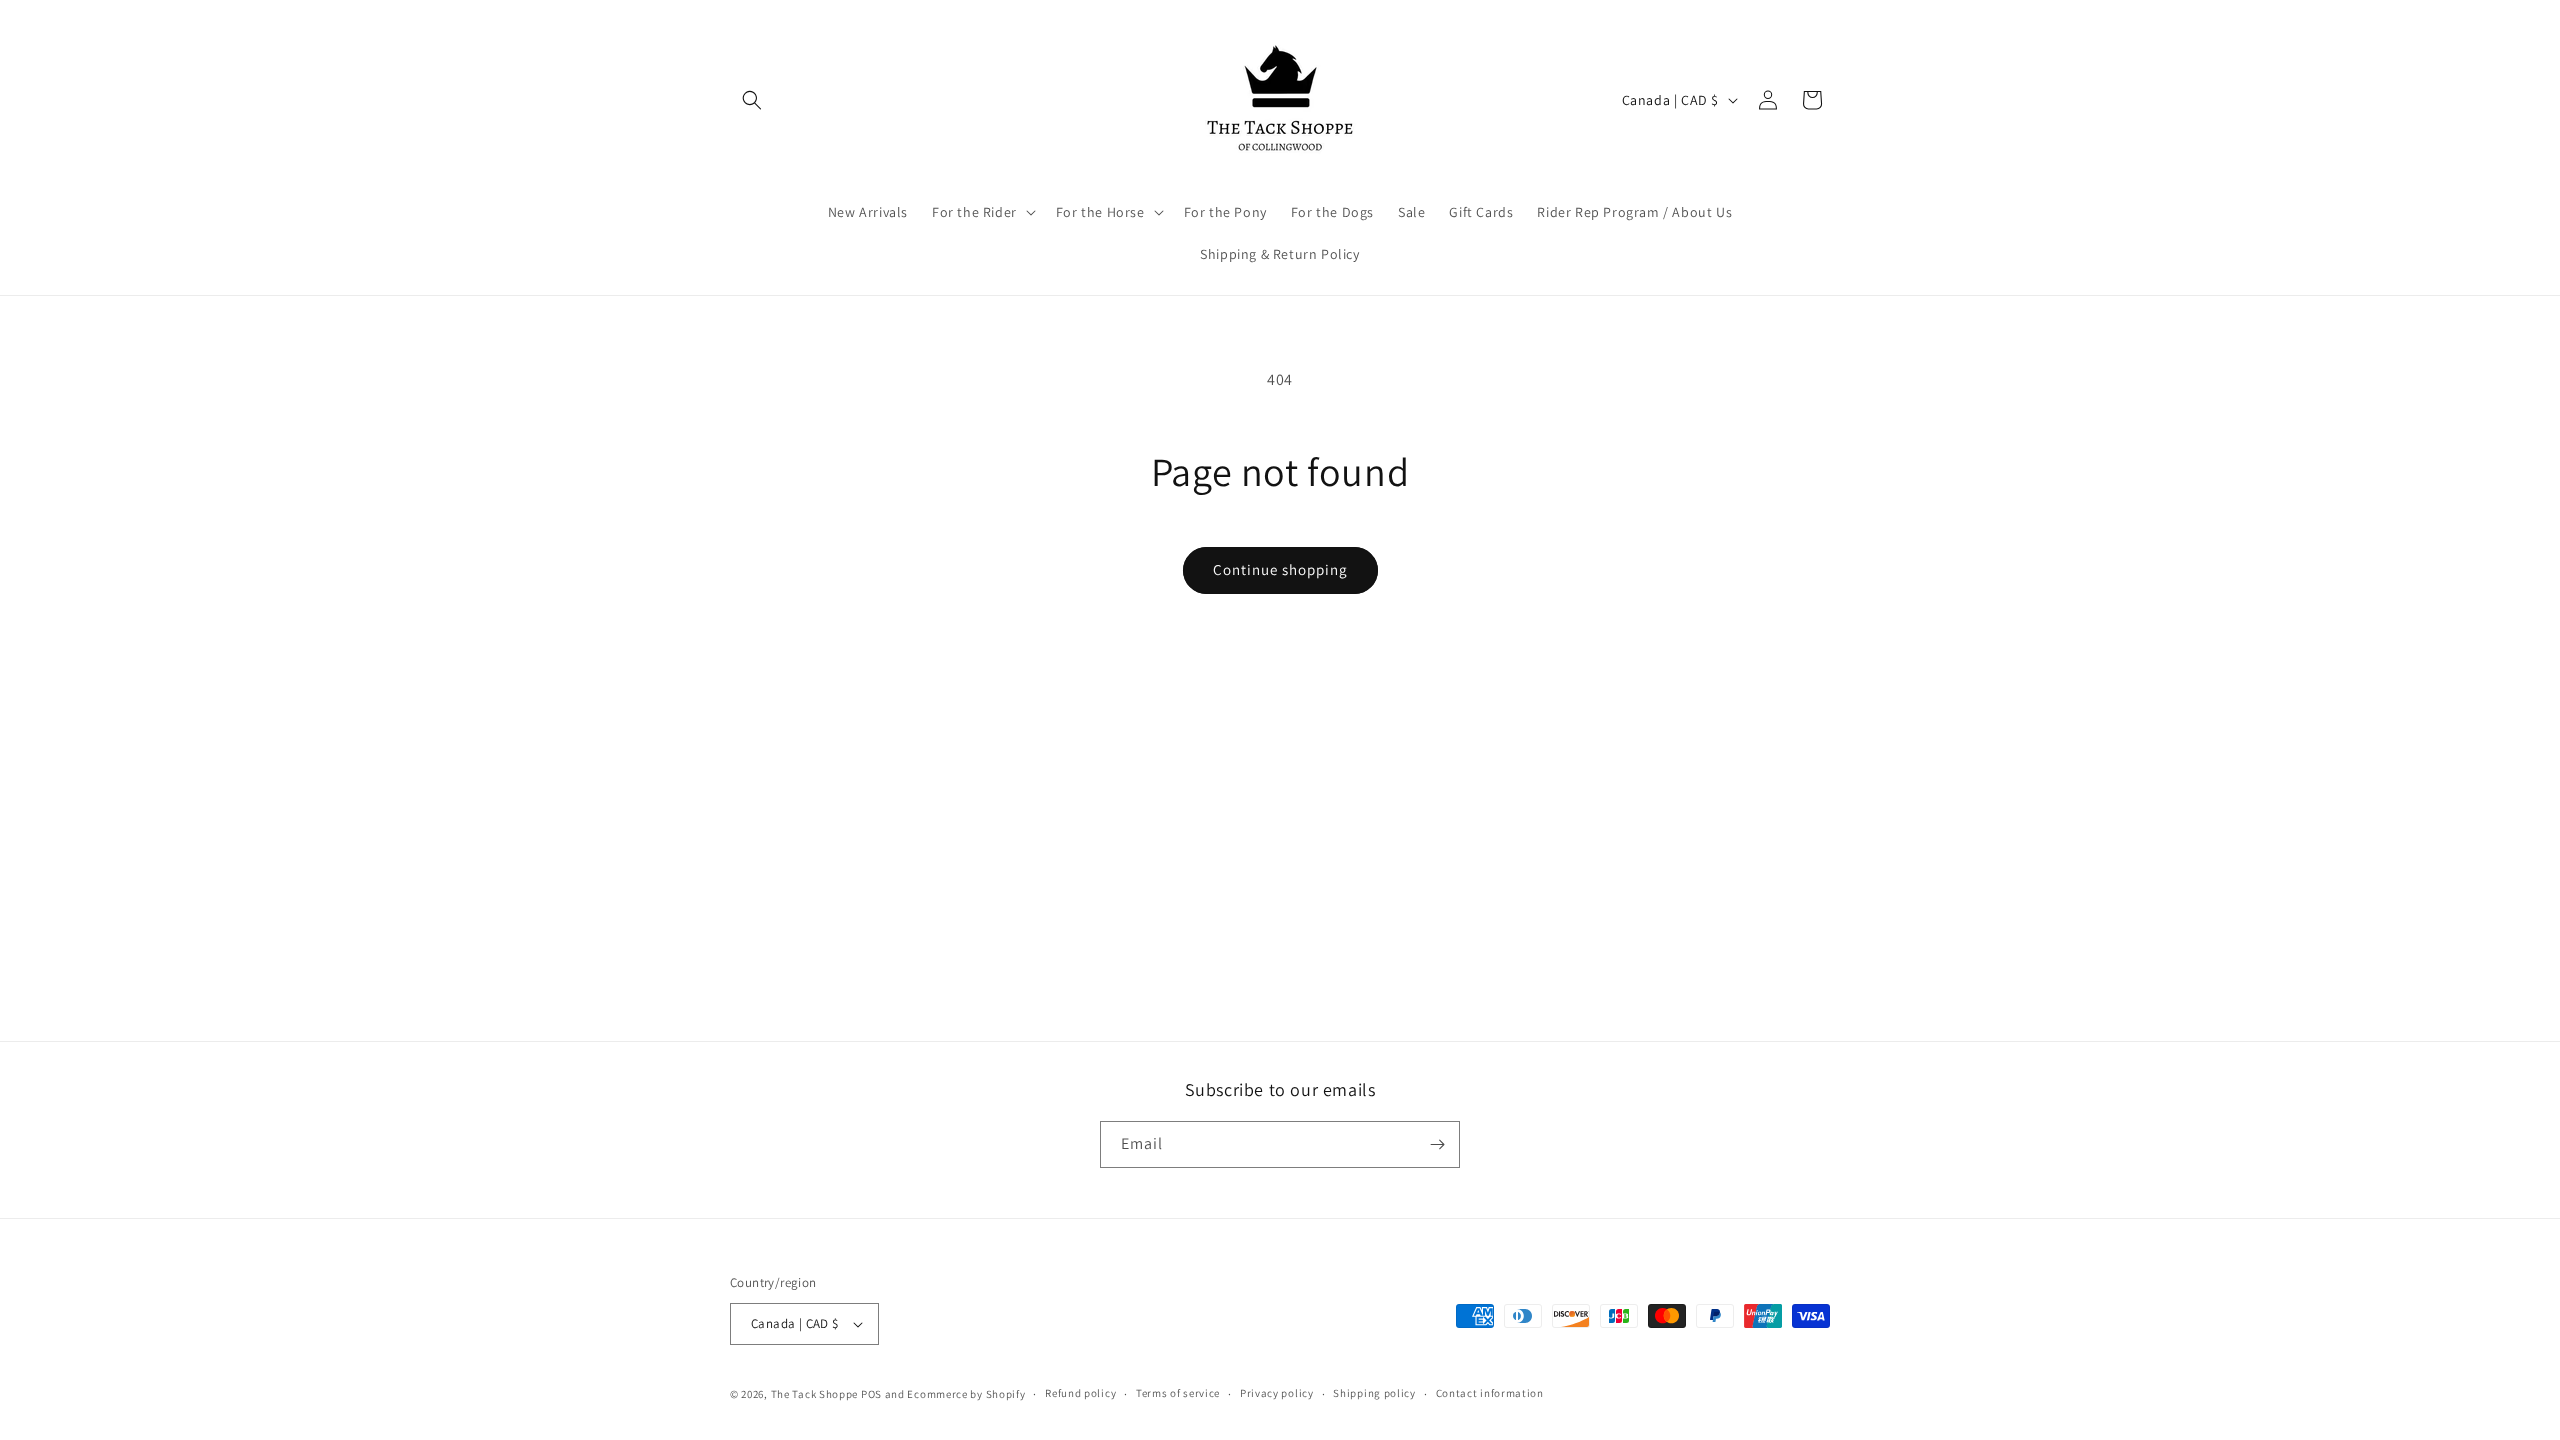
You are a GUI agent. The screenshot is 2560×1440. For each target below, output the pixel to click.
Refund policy (1080, 1393)
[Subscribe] (1437, 1144)
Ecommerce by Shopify (966, 1394)
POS (871, 1394)
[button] (752, 100)
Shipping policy (1374, 1393)
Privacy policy (1277, 1393)
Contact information (1490, 1393)
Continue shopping (1280, 569)
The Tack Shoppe (815, 1394)
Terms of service (1178, 1393)
